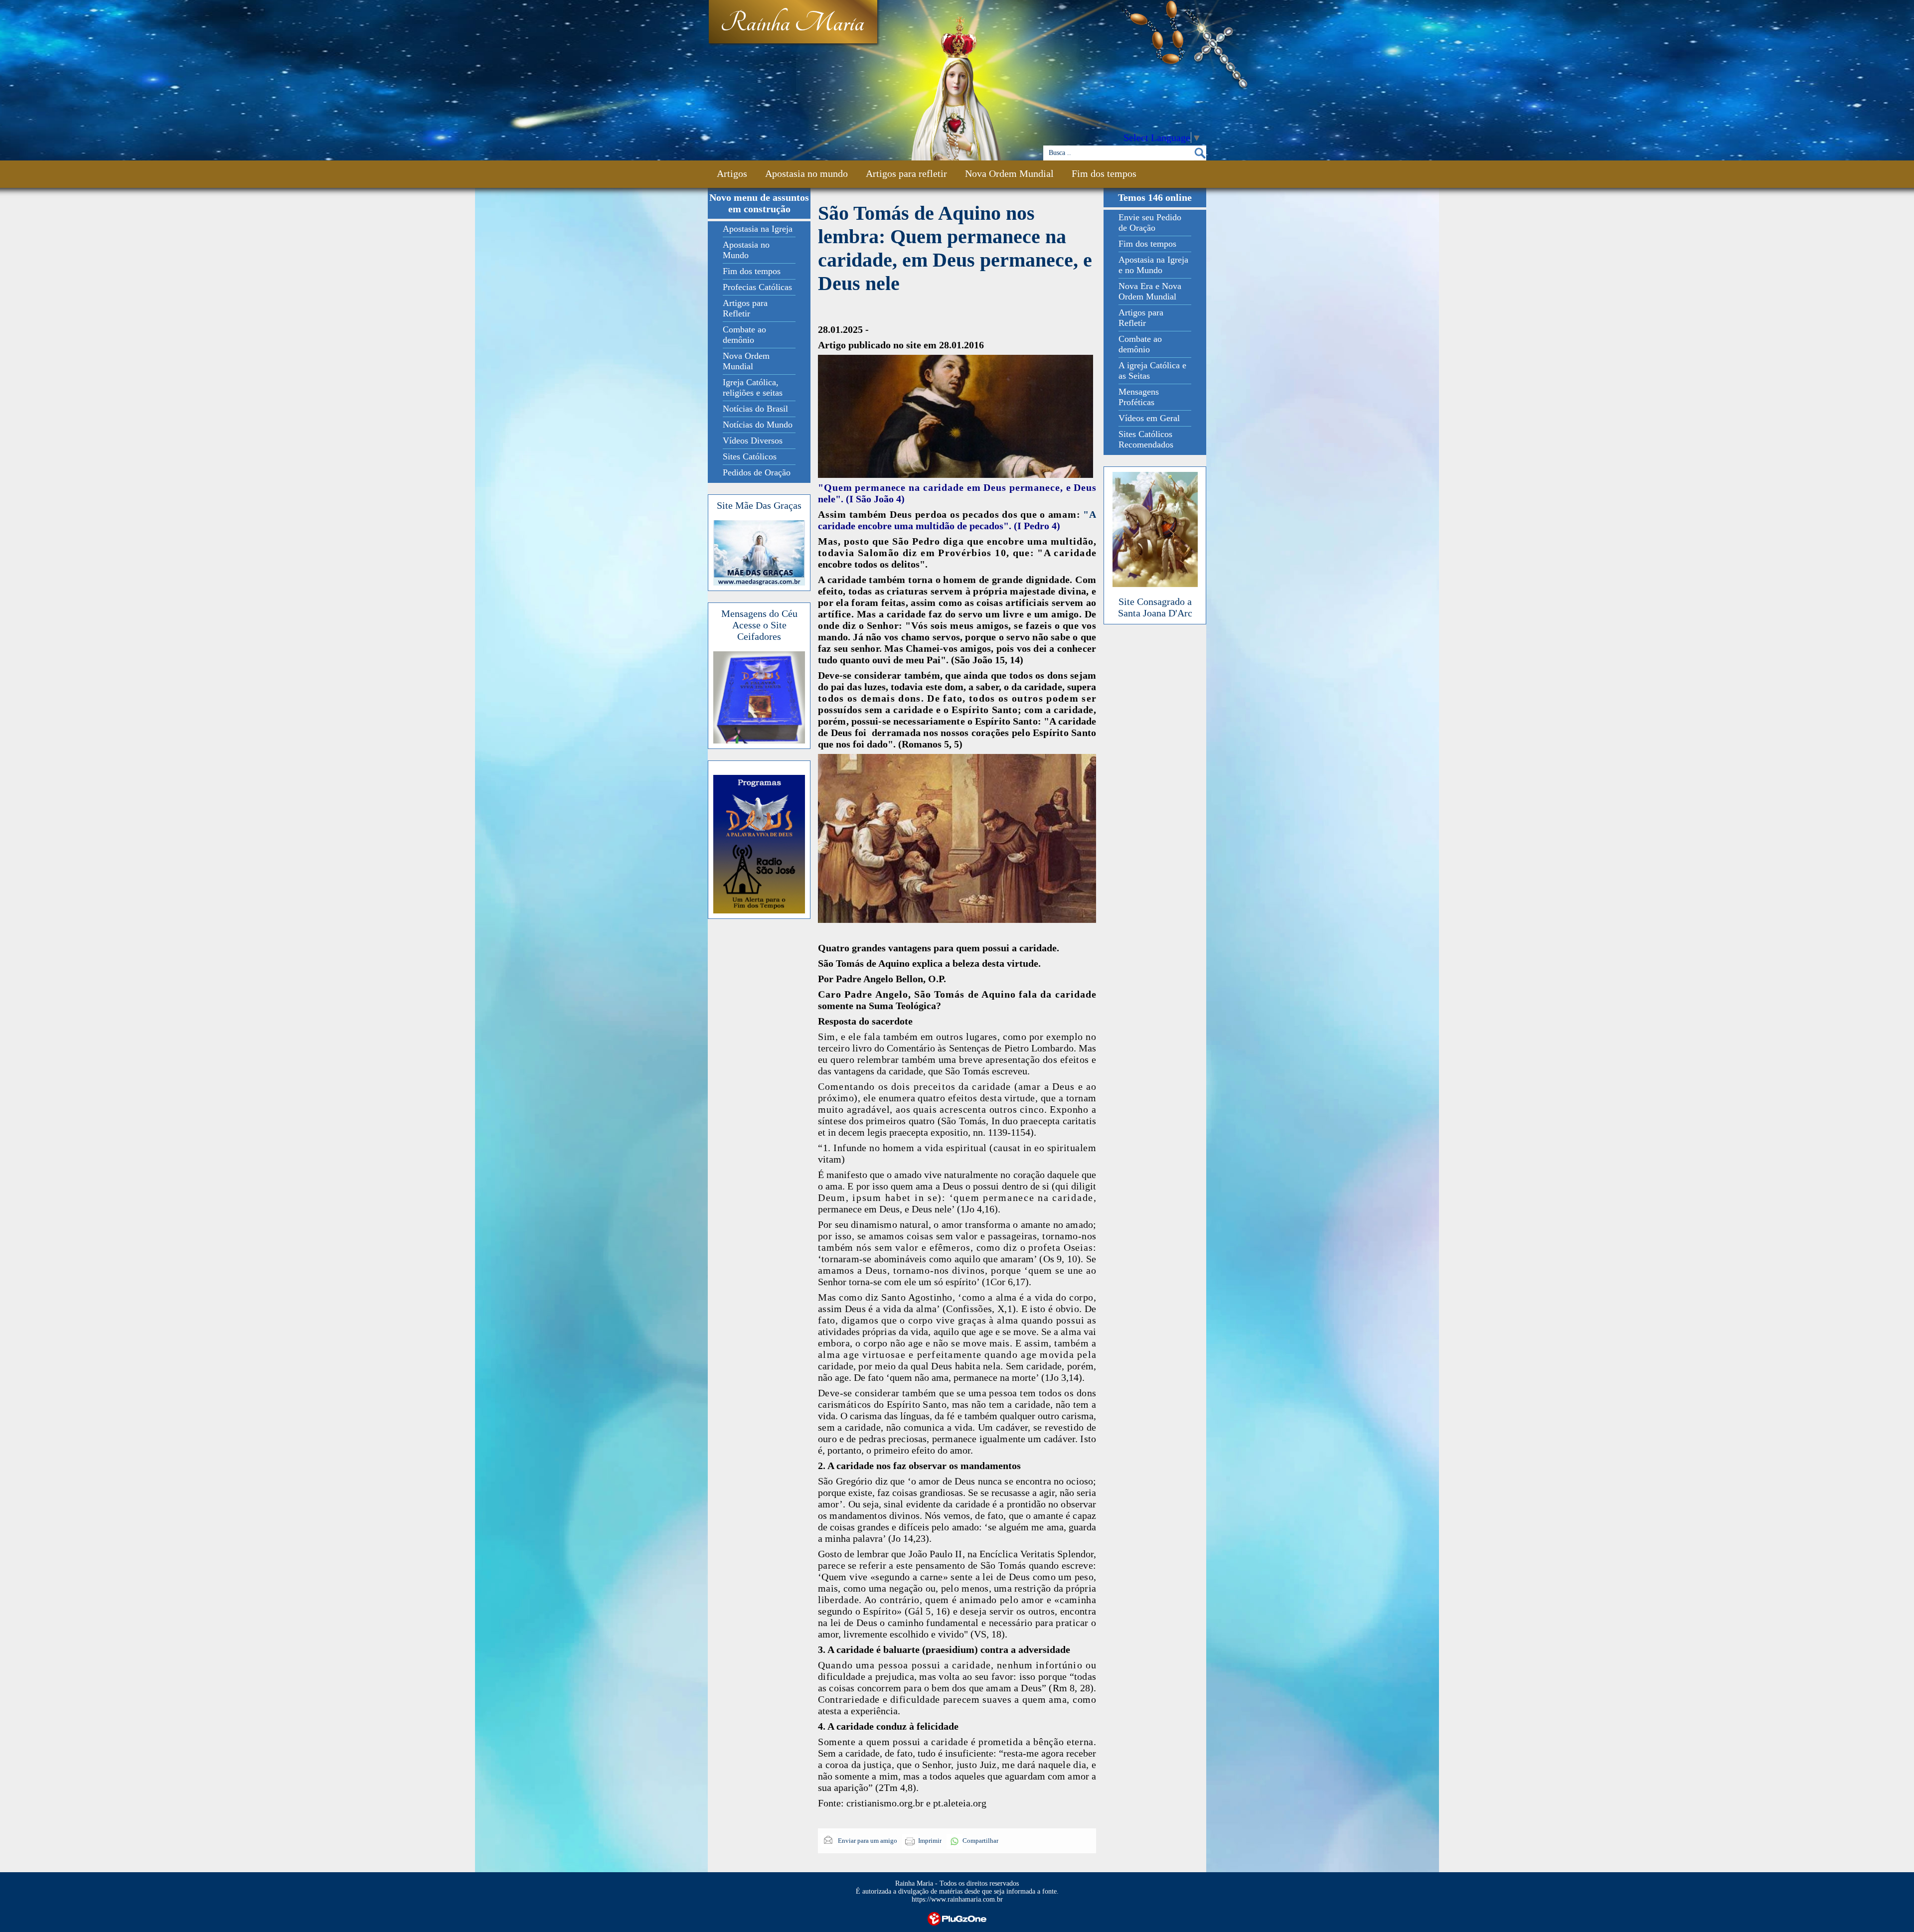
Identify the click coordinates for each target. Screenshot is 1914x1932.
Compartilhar (980, 1841)
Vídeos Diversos (753, 441)
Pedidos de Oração (757, 472)
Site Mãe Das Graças (759, 505)
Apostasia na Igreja (758, 229)
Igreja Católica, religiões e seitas (753, 387)
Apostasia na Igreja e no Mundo (1153, 265)
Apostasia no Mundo (746, 250)
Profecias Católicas (757, 287)
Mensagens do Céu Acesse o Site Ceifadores (759, 625)
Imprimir (930, 1841)
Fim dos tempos (1104, 173)
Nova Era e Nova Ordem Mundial (1150, 291)
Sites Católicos (750, 456)
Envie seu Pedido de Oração (1150, 223)
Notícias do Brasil (755, 409)
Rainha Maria (792, 23)
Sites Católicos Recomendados (1146, 439)
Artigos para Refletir (745, 308)
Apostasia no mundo (806, 173)
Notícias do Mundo (758, 425)
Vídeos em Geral (1149, 418)
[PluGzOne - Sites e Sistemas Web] (957, 1918)
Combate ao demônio (744, 335)
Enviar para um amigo (867, 1841)
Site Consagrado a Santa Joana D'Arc (1155, 607)
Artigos (732, 173)
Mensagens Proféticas (1139, 397)
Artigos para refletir (906, 173)
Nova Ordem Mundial (1009, 173)
